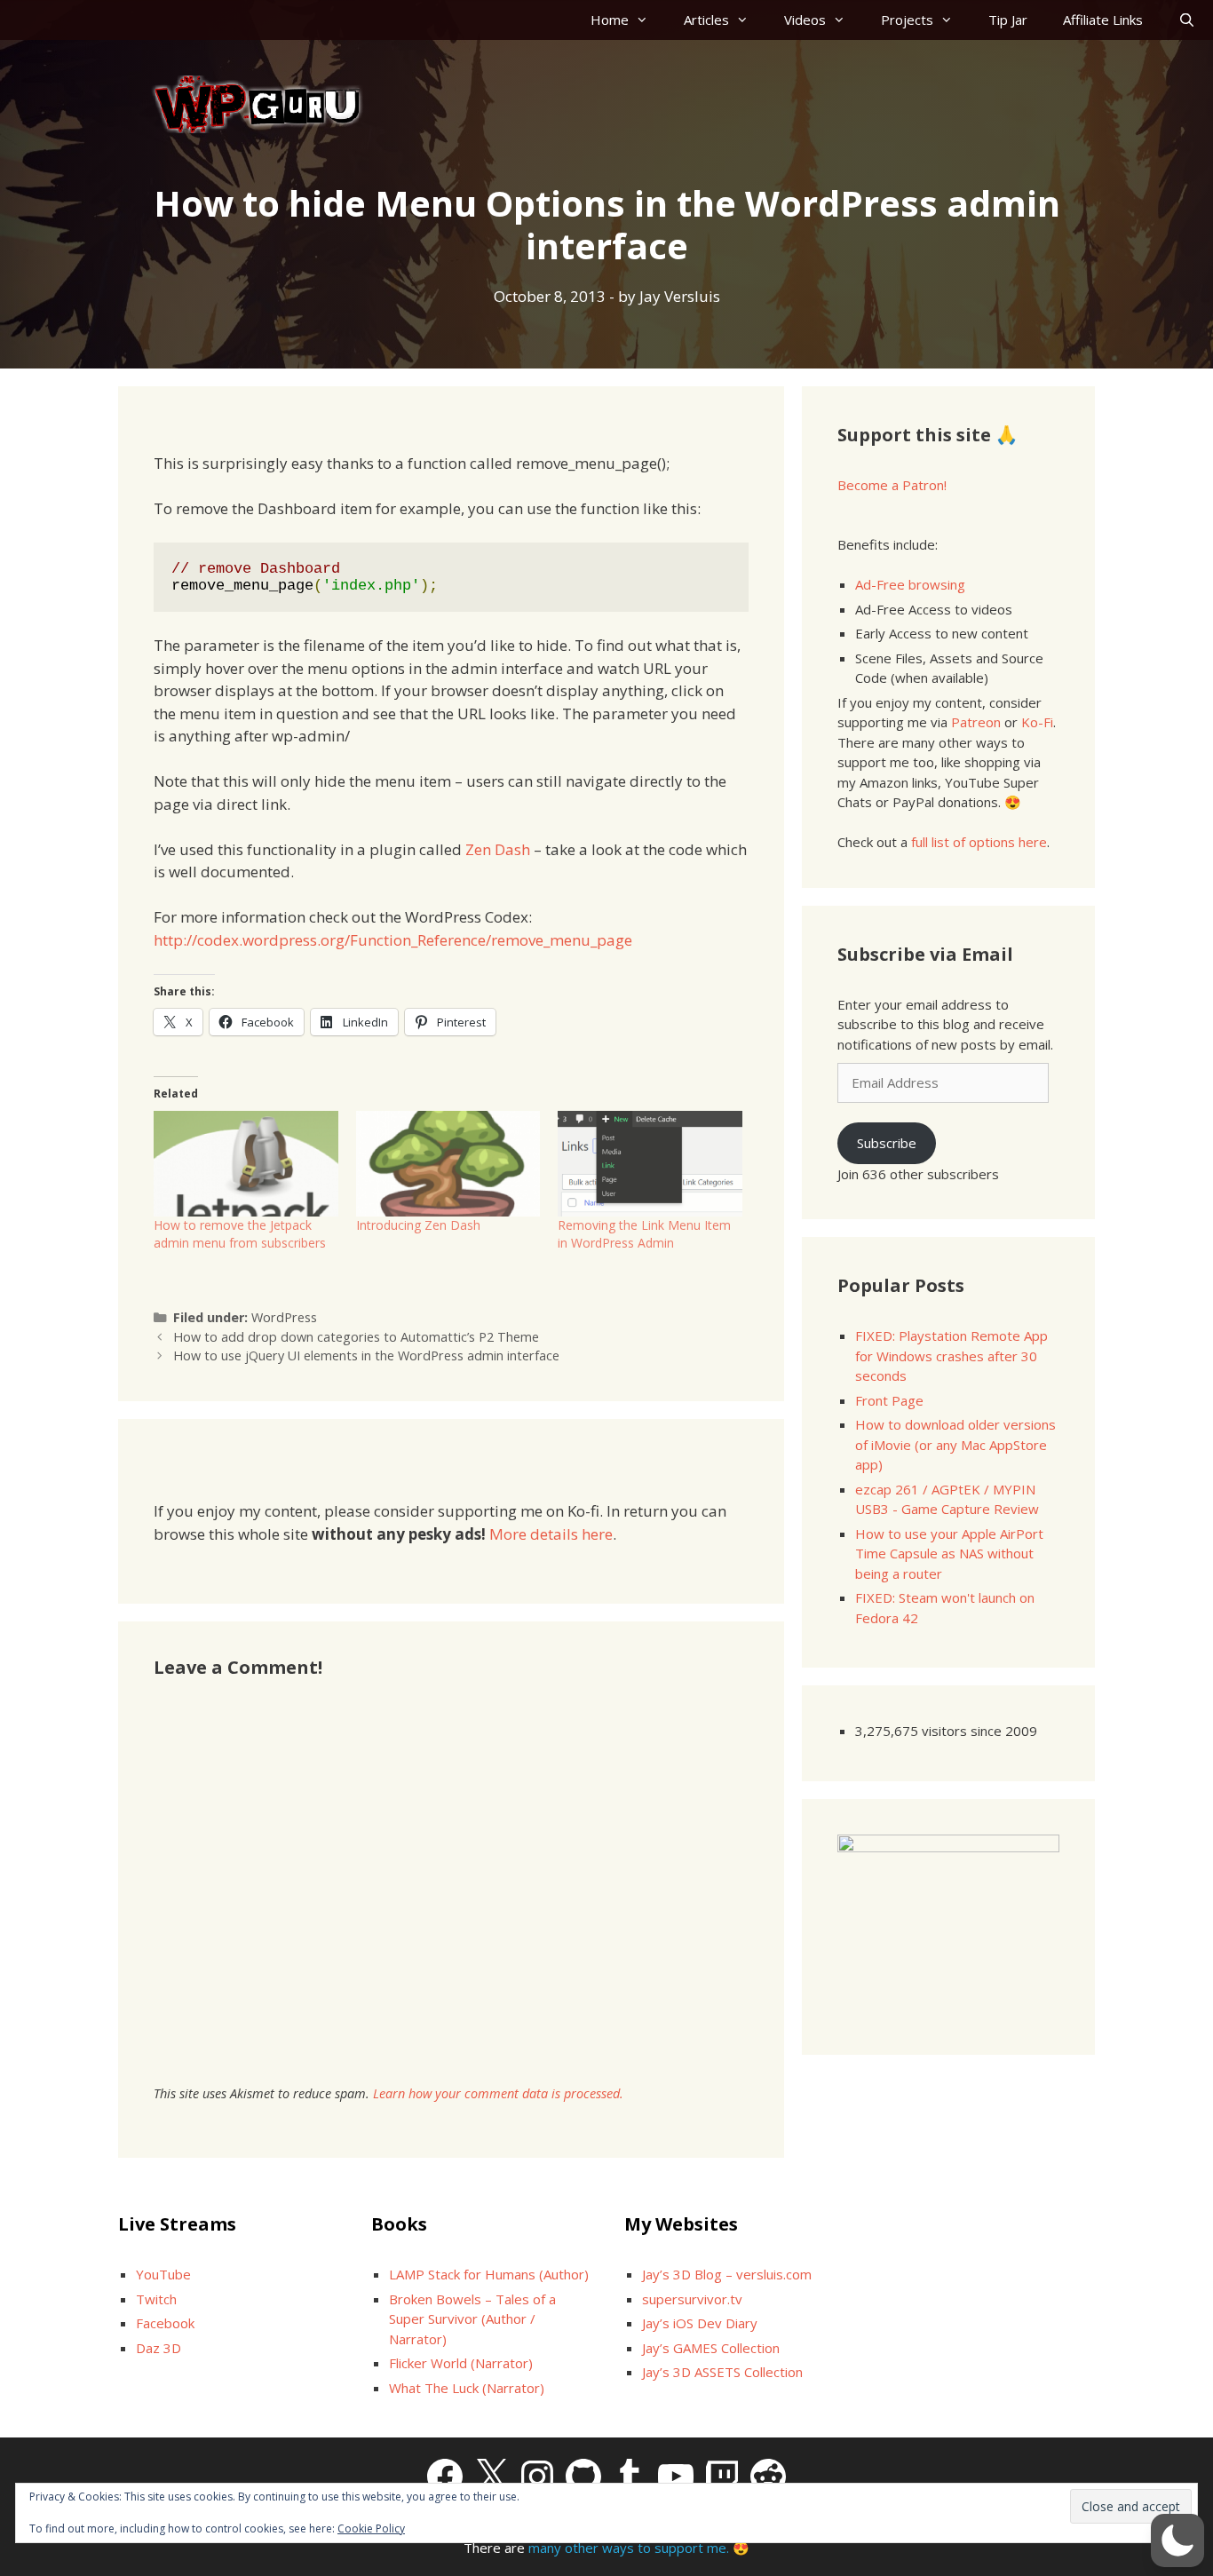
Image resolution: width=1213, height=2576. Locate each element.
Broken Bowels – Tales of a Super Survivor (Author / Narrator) (472, 2319)
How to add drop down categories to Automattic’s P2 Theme (356, 1337)
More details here (551, 1534)
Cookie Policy (371, 2528)
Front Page (889, 1400)
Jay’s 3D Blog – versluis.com (727, 2274)
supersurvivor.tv (692, 2299)
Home (610, 20)
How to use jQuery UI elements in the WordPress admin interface (366, 1355)
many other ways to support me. (629, 2548)
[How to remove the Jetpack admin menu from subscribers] (246, 1164)
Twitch (156, 2299)
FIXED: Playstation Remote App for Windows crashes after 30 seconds (951, 1355)
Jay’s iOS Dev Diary (700, 2323)
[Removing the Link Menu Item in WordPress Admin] (650, 1164)
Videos (805, 20)
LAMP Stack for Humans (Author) (489, 2274)
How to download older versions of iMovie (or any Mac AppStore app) (955, 1444)
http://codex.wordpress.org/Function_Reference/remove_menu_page (393, 940)
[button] (1177, 2540)
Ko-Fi (1037, 722)
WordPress (284, 1317)
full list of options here (979, 842)
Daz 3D (159, 2348)
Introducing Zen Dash (418, 1225)
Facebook (165, 2323)
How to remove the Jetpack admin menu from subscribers (240, 1234)
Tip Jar (1008, 20)
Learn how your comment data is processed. (498, 2093)
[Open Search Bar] (1187, 20)
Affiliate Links (1103, 20)
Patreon (976, 722)
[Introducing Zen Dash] (448, 1164)
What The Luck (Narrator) (467, 2388)
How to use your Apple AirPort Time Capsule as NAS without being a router (949, 1554)
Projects (907, 20)
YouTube (163, 2274)
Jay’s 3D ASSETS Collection (722, 2372)
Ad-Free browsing (910, 584)
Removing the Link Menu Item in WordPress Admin (644, 1234)
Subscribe (887, 1143)
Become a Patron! (892, 485)
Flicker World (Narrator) (461, 2363)
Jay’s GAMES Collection (711, 2348)
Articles (706, 20)
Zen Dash (498, 849)
